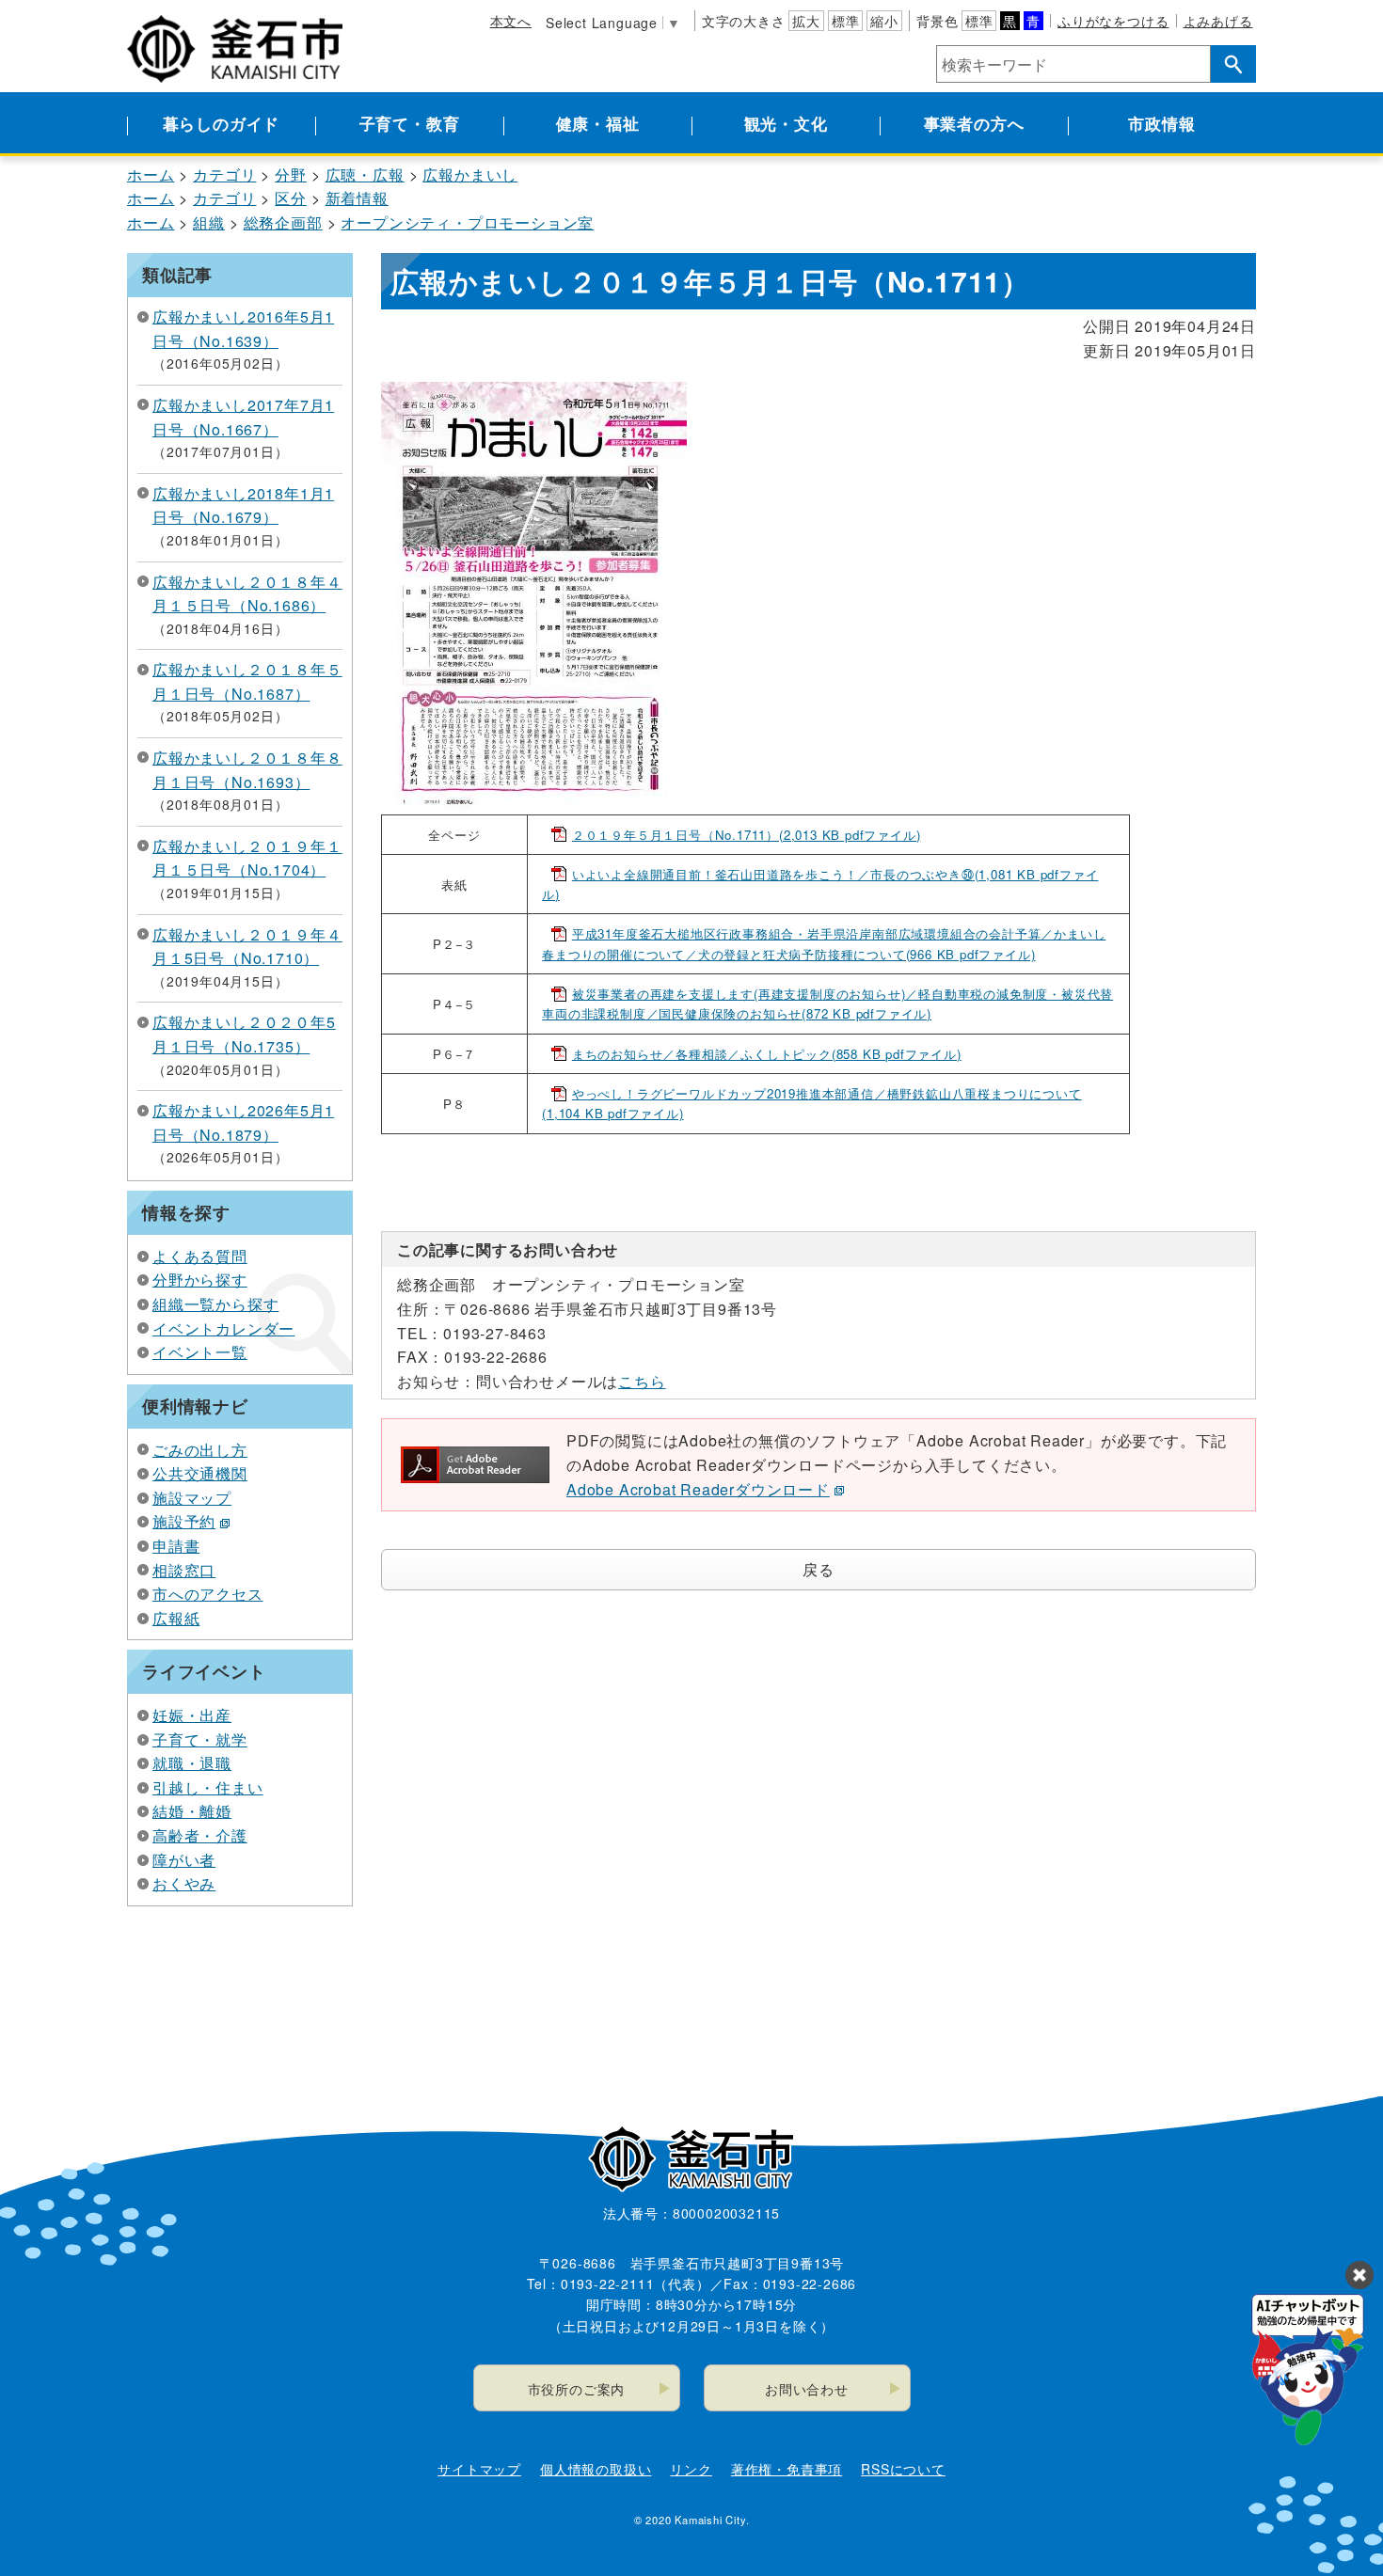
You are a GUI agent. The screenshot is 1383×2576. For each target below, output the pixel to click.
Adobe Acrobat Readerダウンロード (698, 1489)
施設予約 (184, 1521)
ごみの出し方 (200, 1450)
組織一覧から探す (215, 1304)
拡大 (806, 21)
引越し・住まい (208, 1787)
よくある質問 (200, 1256)
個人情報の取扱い (596, 2469)
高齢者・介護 (200, 1835)
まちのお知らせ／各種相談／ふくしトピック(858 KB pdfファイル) (767, 1054)
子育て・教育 (410, 123)
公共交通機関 (200, 1473)
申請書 (176, 1546)
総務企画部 (283, 222)
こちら (642, 1381)
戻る (819, 1569)
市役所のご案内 (577, 2389)
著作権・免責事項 (787, 2469)
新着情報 (357, 198)
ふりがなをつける (1113, 21)
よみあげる (1218, 21)
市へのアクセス (208, 1594)
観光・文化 (786, 123)
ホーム (151, 174)
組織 (209, 222)
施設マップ (192, 1498)
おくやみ (184, 1883)
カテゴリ (224, 174)
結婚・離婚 (192, 1811)
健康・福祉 (598, 123)
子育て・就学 (200, 1739)
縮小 (884, 21)
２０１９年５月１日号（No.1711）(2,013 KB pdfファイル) (747, 835)
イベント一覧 (200, 1352)
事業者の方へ (974, 123)
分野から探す (200, 1280)
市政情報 (1161, 123)
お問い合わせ (807, 2389)
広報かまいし (470, 174)
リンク (691, 2469)
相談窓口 (184, 1570)
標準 (846, 21)
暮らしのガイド (222, 123)
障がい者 (184, 1860)
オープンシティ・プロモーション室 (467, 222)
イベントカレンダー (223, 1328)
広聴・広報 (365, 174)
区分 (291, 198)
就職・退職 (192, 1763)
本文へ (511, 21)
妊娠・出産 (192, 1715)
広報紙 (176, 1618)
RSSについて (903, 2469)
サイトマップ (479, 2469)
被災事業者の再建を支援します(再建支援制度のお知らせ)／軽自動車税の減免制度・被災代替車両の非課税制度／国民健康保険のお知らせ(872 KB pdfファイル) (827, 1004)
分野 (291, 174)
